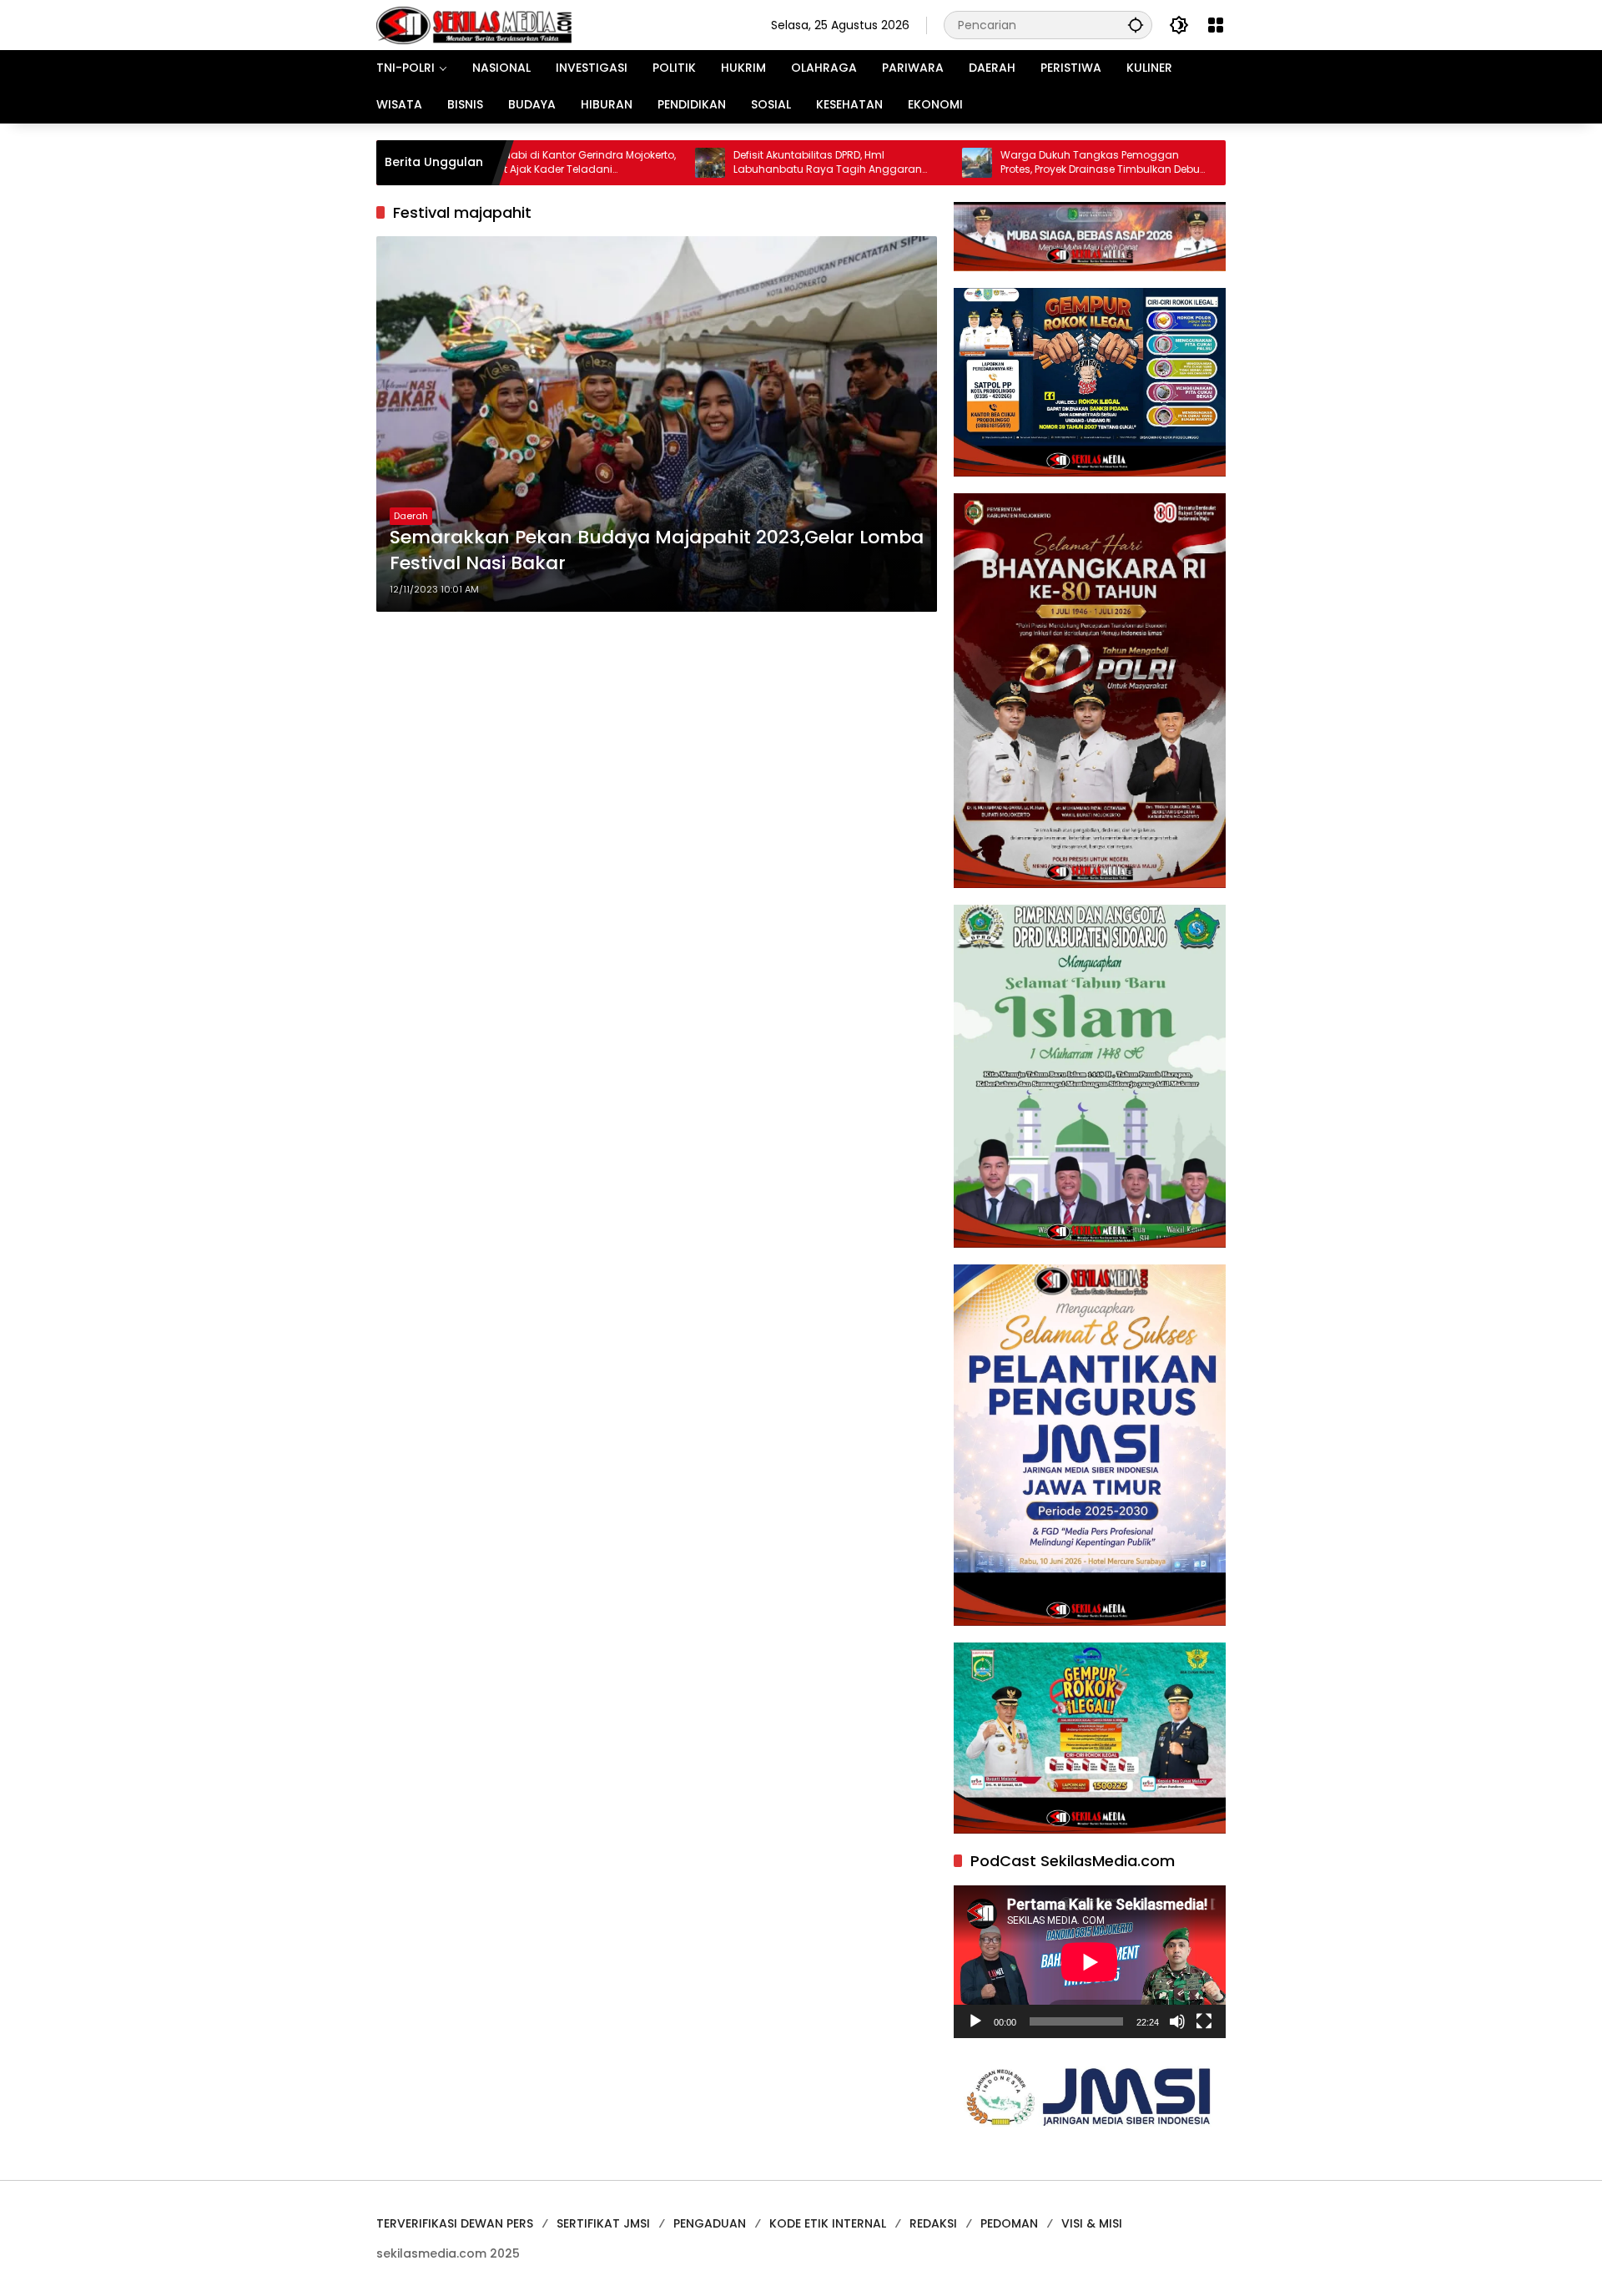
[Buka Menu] (1216, 25)
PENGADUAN (710, 2223)
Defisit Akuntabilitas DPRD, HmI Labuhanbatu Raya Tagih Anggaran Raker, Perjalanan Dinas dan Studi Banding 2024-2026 (739, 163)
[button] (1136, 25)
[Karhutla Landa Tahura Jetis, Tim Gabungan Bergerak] (1156, 163)
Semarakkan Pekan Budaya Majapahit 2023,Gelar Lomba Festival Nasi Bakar (657, 550)
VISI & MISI (1092, 2223)
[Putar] (975, 2021)
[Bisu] (1177, 2021)
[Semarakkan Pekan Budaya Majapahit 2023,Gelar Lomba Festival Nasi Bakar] (657, 424)
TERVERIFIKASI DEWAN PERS (455, 2223)
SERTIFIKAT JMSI (603, 2223)
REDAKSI (933, 2223)
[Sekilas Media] (474, 24)
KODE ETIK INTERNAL (828, 2223)
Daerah (411, 516)
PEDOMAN (1009, 2223)
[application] (1090, 1962)
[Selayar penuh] (1204, 2021)
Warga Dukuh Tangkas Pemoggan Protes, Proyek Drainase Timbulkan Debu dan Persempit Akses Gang (1012, 163)
